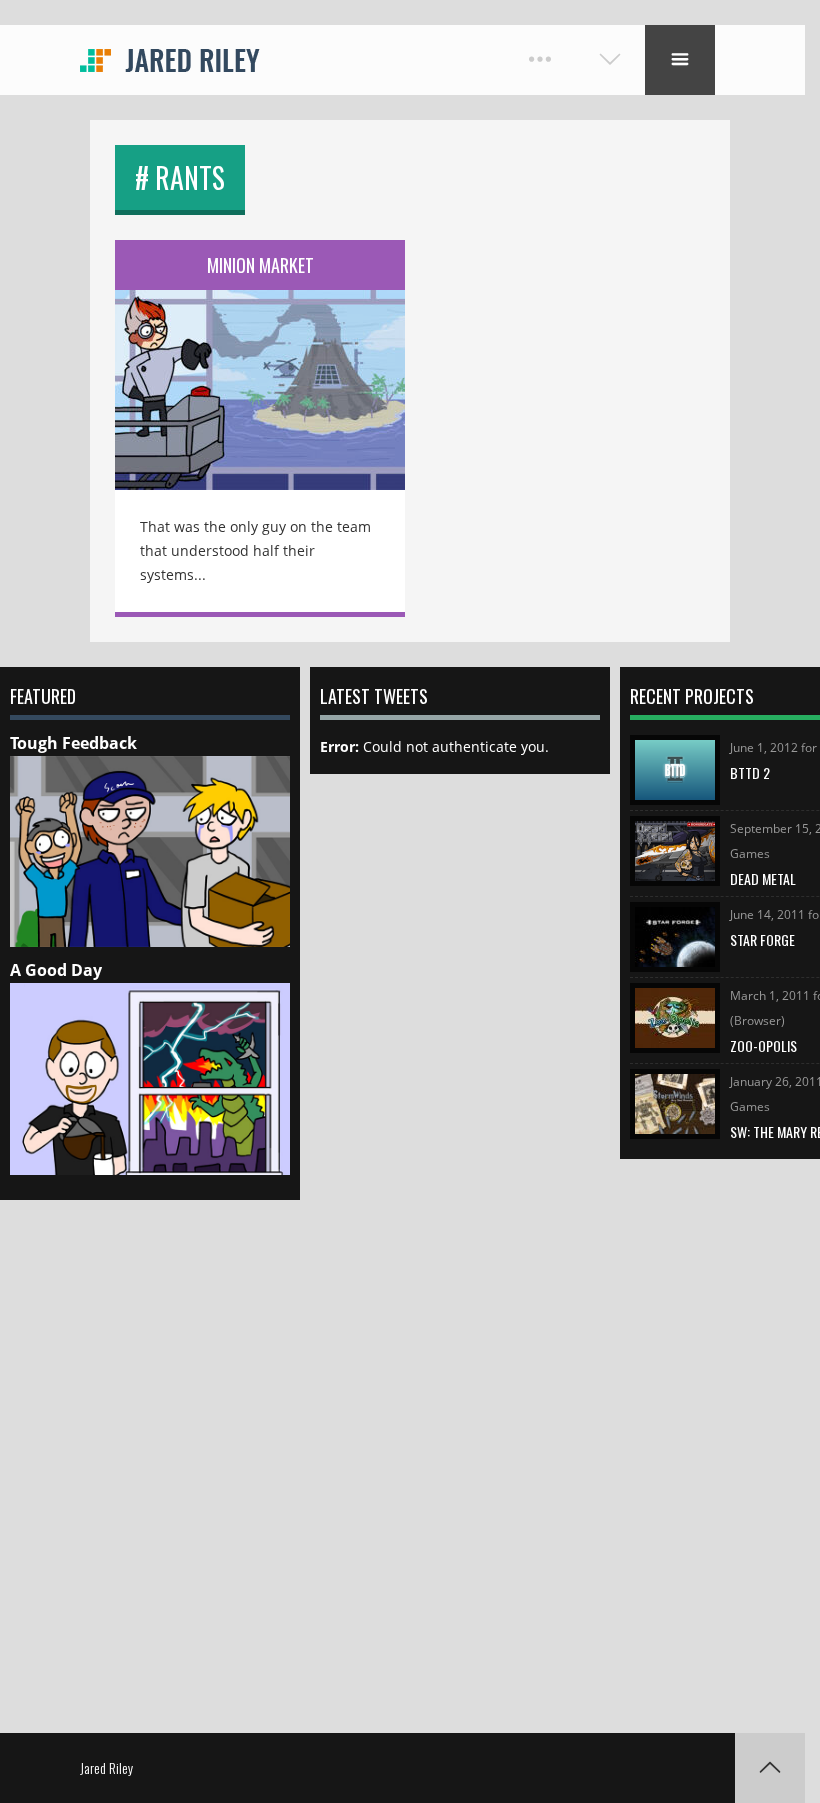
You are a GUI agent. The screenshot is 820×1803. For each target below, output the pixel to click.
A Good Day (56, 970)
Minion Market (260, 265)
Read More (260, 376)
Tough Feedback (73, 743)
